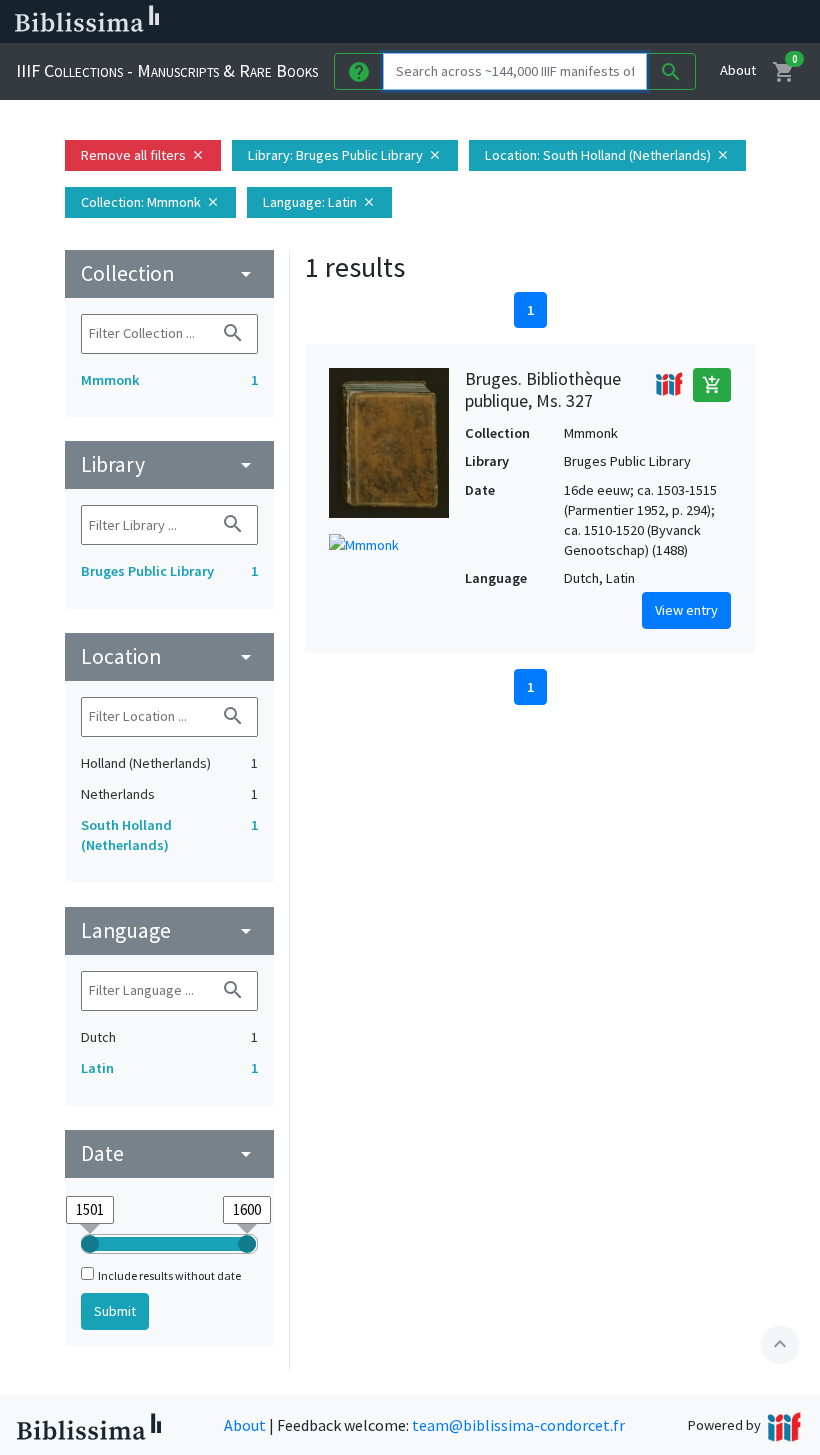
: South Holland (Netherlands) (607, 155)
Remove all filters (143, 155)
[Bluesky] (572, 22)
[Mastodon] (604, 22)
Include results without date (169, 1275)
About (738, 70)
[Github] (668, 22)
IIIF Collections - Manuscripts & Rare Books (167, 70)
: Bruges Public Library (345, 155)
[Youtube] (636, 22)
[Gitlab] (700, 22)
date (169, 1153)
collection (169, 273)
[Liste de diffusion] (508, 22)
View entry (686, 610)
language (169, 930)
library (169, 464)
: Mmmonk (150, 202)
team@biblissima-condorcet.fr (518, 1425)
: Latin (319, 202)
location (169, 656)
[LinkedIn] (540, 22)
